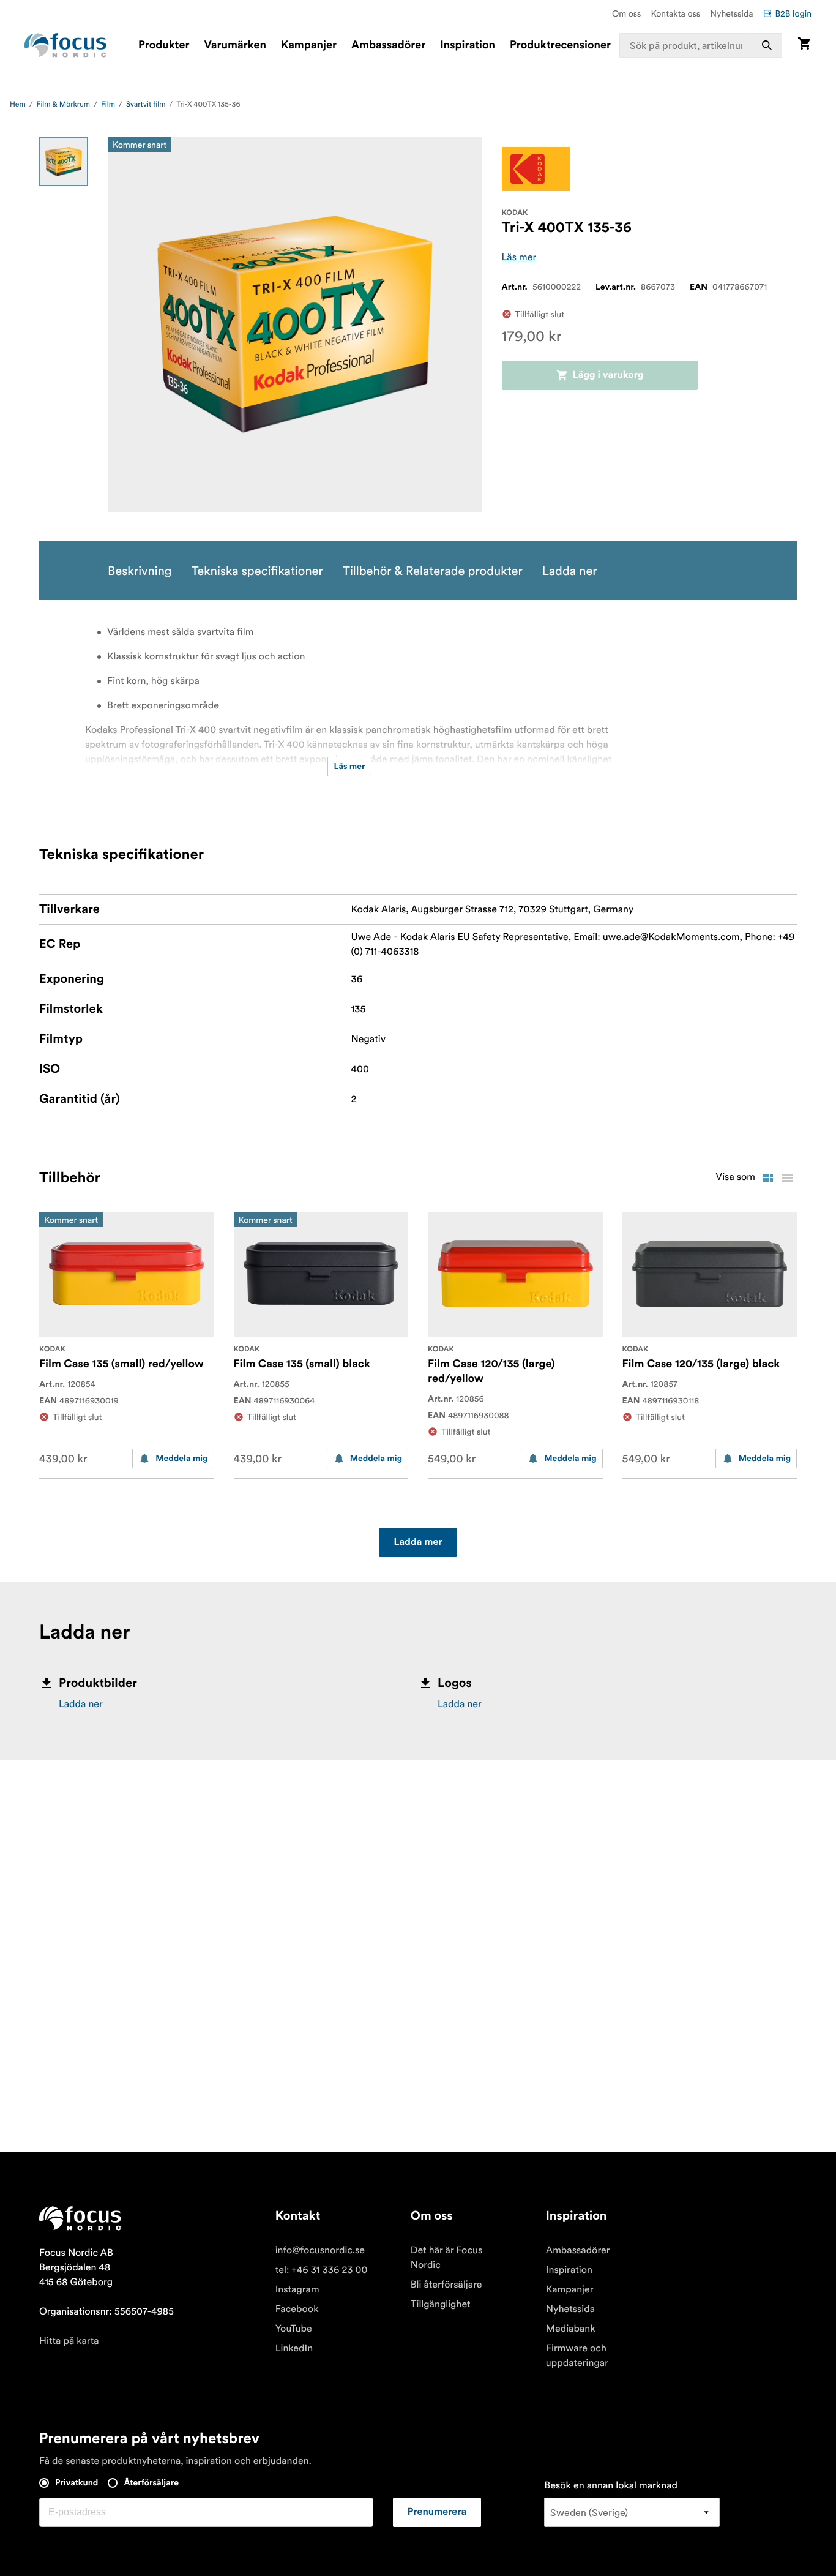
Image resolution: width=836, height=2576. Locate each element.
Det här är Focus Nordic (446, 2258)
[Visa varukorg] (804, 45)
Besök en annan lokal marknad (611, 2485)
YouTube (294, 2329)
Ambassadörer (388, 45)
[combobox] (701, 45)
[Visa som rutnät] (767, 1178)
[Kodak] (536, 169)
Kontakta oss (676, 13)
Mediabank (571, 2329)
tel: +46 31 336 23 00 (322, 2270)
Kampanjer (309, 45)
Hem (18, 104)
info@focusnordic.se (320, 2250)
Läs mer (519, 257)
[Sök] (767, 45)
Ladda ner (81, 1704)
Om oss (627, 13)
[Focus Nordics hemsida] (65, 45)
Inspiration (468, 45)
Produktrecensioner (560, 45)
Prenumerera (437, 2512)
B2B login (793, 13)
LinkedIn (294, 2348)
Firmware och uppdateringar (577, 2356)
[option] (64, 162)
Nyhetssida (731, 13)
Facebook (297, 2309)
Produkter (164, 45)
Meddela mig (181, 1459)
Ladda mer (418, 1542)
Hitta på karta (69, 2341)
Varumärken (235, 45)
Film (108, 104)
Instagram (297, 2289)
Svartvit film (146, 104)
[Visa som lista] (787, 1178)
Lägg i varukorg (608, 375)
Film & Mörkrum (64, 104)
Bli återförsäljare (446, 2285)
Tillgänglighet (441, 2304)
